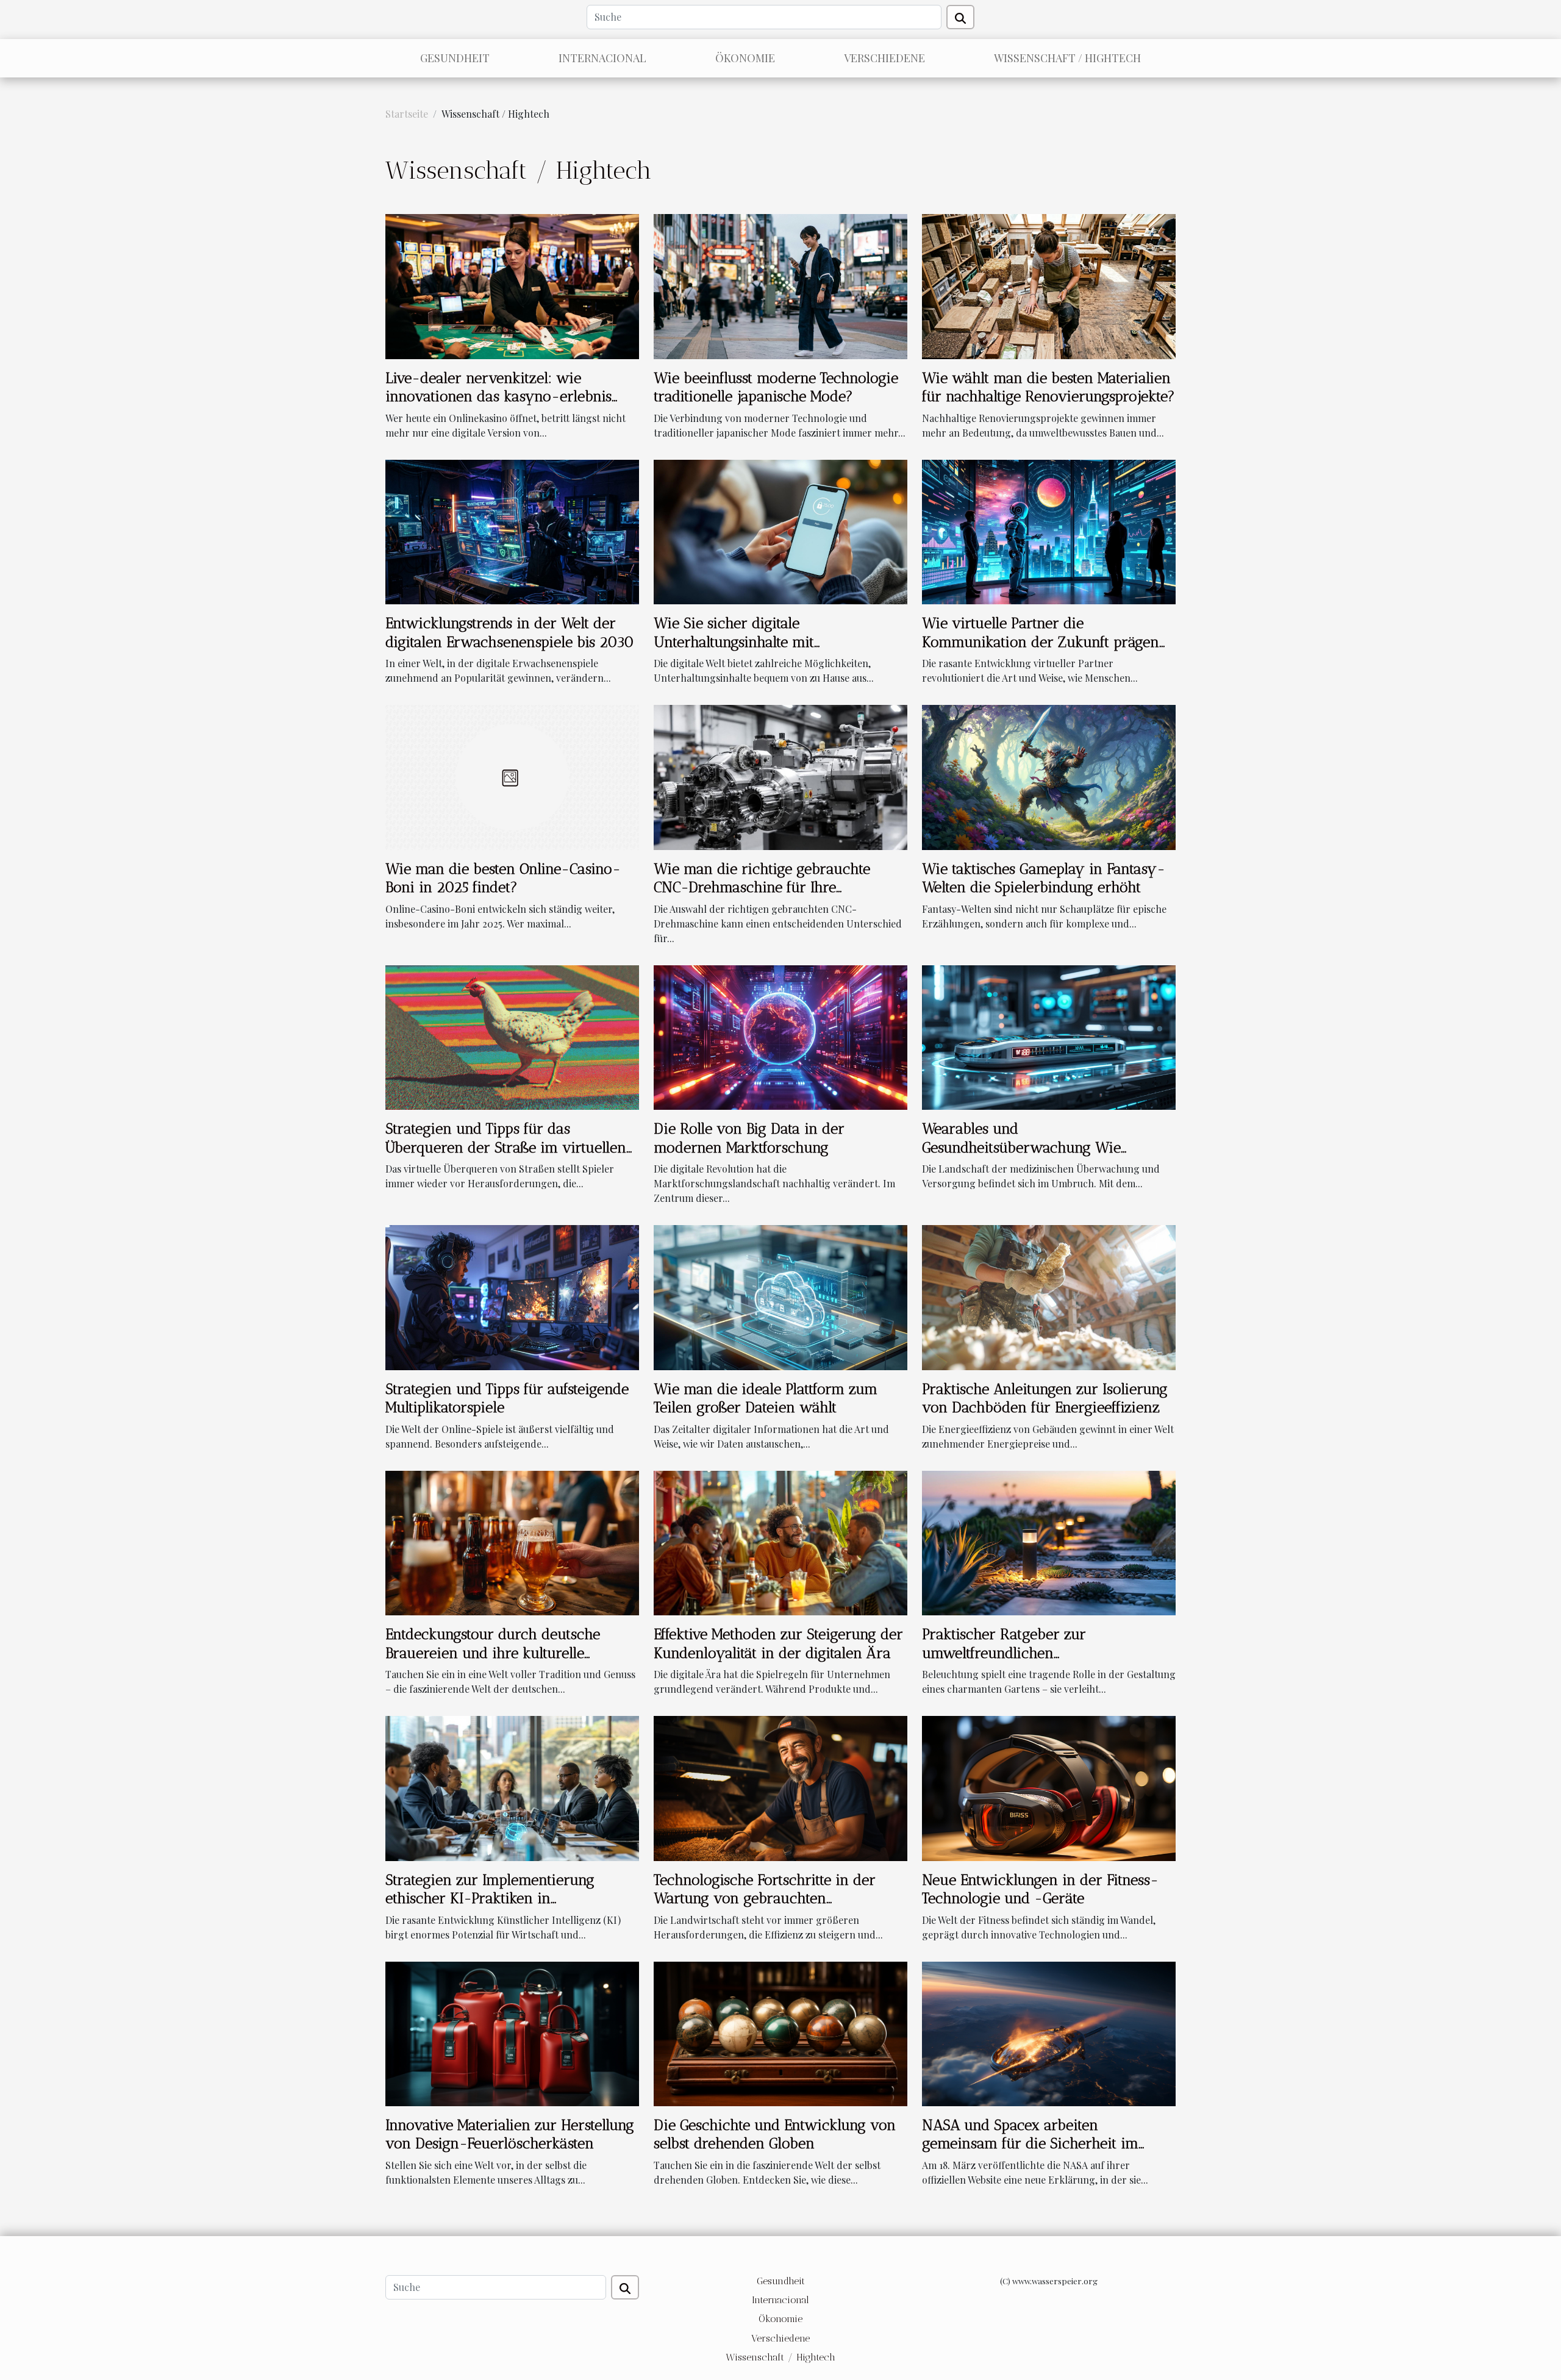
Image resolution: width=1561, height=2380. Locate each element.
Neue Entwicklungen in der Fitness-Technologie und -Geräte (1040, 1889)
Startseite (407, 114)
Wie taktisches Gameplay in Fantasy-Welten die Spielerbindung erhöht (1044, 878)
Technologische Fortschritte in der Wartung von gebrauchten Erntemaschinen (765, 1898)
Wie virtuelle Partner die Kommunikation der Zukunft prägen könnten (1041, 641)
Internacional (602, 58)
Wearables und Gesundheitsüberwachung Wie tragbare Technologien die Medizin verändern (1035, 1156)
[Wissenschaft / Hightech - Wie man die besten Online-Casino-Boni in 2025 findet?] (512, 776)
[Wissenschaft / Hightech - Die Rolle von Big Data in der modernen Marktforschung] (780, 1036)
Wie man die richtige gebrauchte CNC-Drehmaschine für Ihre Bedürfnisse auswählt (762, 887)
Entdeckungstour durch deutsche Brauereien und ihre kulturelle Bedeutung (493, 1653)
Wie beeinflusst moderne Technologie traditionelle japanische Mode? (776, 387)
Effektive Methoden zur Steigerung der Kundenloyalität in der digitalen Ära (778, 1643)
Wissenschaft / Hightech (1067, 58)
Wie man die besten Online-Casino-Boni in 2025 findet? (503, 878)
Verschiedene (884, 58)
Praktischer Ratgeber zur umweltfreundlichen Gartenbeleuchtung (1004, 1653)
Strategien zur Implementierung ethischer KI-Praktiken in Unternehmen (490, 1898)
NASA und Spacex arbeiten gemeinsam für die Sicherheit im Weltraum (1030, 2143)
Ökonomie (745, 58)
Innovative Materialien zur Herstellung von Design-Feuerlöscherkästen (510, 2134)
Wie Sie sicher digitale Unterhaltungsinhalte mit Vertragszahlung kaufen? (734, 641)
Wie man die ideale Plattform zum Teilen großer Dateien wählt (766, 1398)
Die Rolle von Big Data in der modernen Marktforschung (749, 1138)
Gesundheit (455, 58)
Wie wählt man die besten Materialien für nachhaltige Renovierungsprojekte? (1048, 387)
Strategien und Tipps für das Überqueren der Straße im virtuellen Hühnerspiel (506, 1147)
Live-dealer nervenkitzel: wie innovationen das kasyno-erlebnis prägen (498, 396)
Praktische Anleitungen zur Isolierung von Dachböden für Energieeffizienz (1045, 1398)
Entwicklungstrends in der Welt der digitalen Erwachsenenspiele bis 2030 (510, 632)
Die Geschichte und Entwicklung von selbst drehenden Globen (775, 2134)
